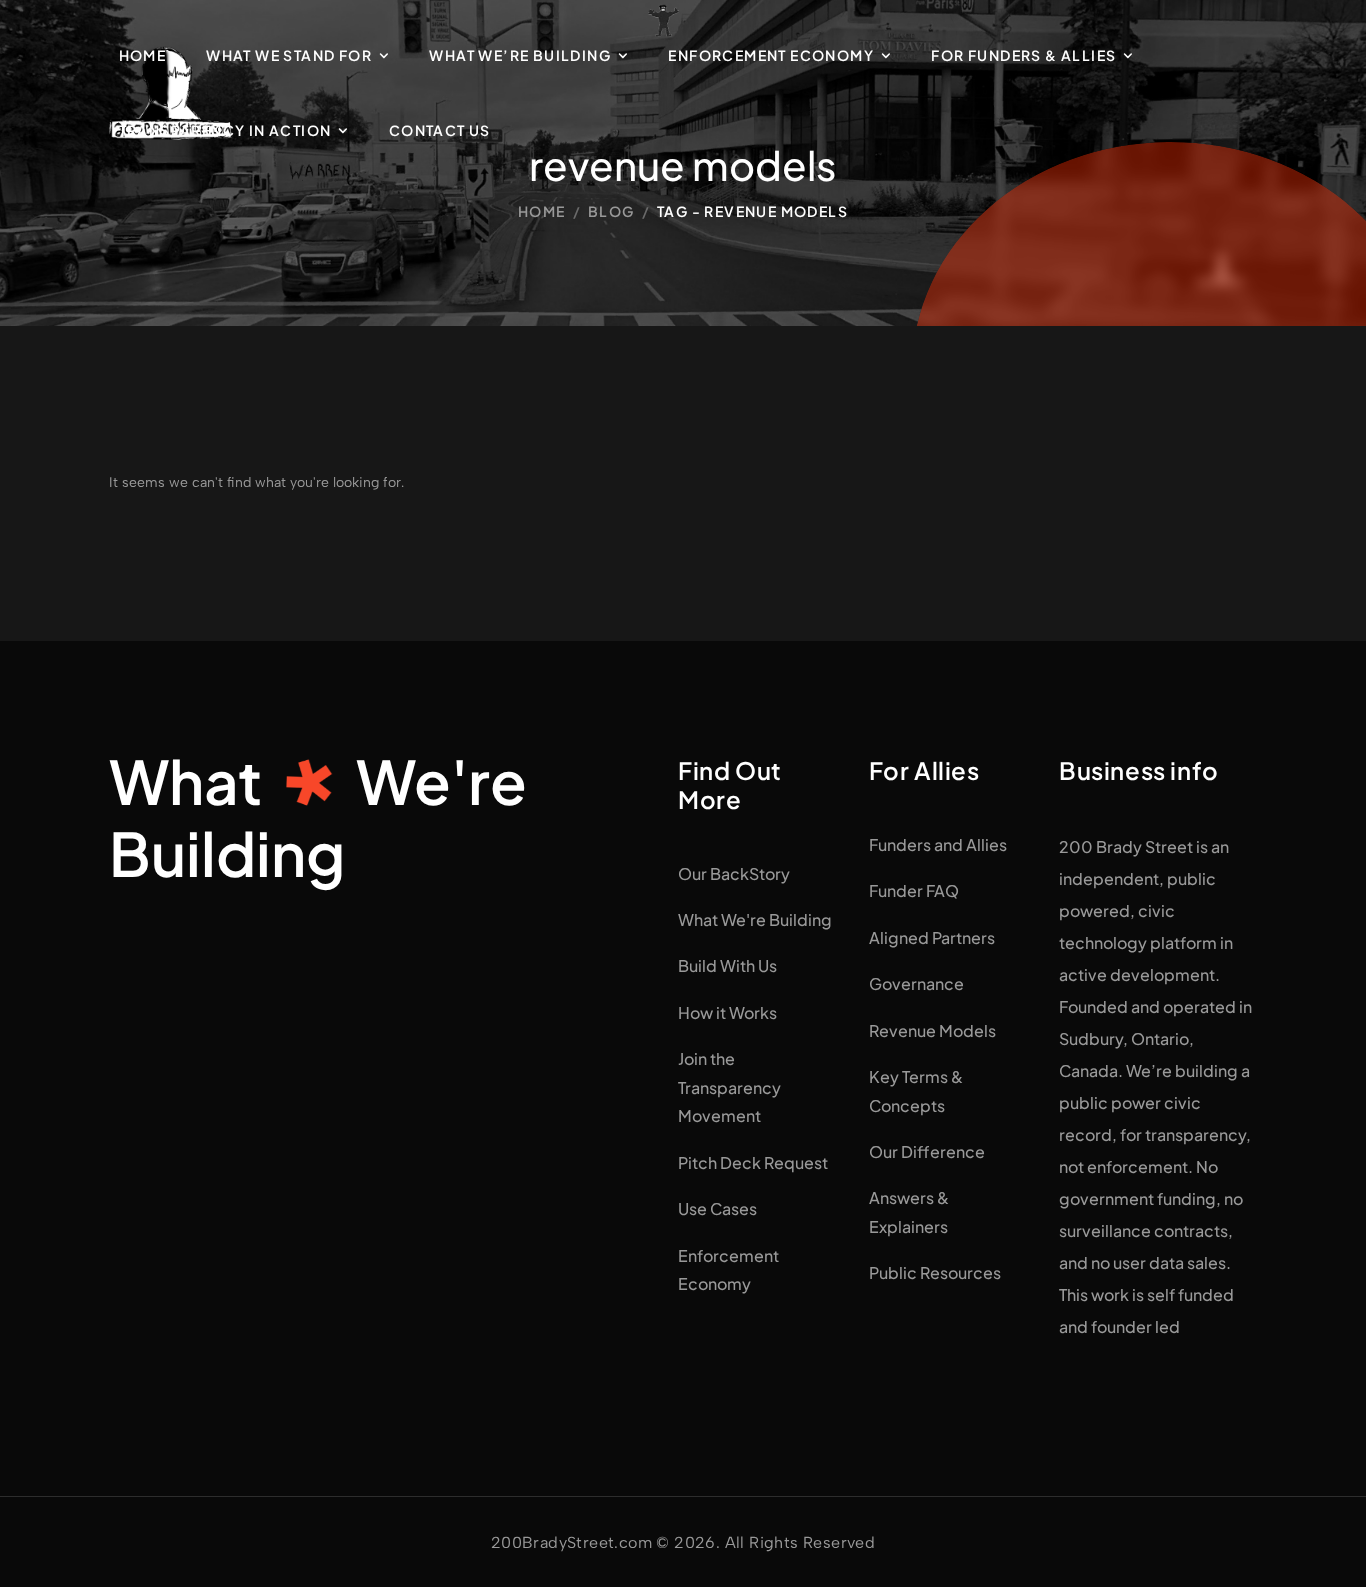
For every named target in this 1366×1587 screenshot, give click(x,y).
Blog (611, 211)
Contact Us (440, 130)
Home (143, 55)
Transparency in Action (225, 130)
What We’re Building (520, 55)
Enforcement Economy (771, 55)
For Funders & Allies (1023, 55)
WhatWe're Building (318, 816)
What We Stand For (289, 55)
